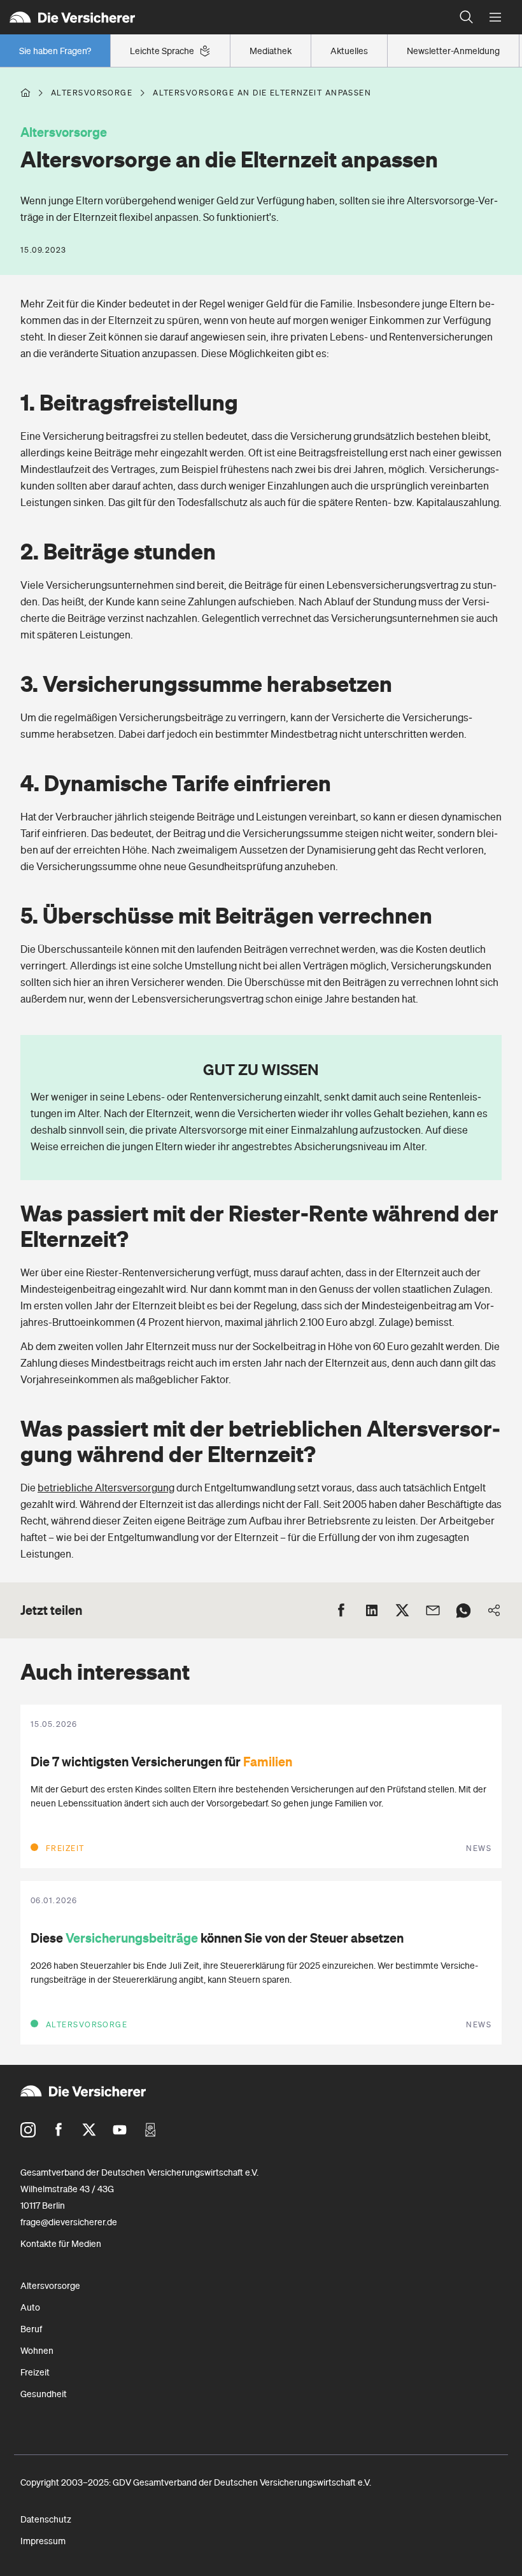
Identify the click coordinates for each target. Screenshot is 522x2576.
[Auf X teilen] (402, 1610)
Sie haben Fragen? (55, 51)
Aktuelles (349, 51)
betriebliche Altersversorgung (106, 1488)
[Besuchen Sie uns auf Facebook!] (59, 2130)
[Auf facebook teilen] (341, 1610)
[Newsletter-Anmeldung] (150, 2130)
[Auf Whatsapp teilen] (463, 1610)
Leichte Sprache (162, 51)
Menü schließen (495, 18)
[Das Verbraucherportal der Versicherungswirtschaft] (25, 93)
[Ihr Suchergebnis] (467, 17)
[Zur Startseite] (226, 17)
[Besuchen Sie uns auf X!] (89, 2130)
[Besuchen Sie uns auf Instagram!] (28, 2130)
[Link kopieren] (494, 1610)
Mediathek (271, 51)
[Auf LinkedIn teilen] (372, 1610)
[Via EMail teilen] (433, 1610)
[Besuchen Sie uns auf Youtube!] (120, 2130)
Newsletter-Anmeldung (453, 51)
